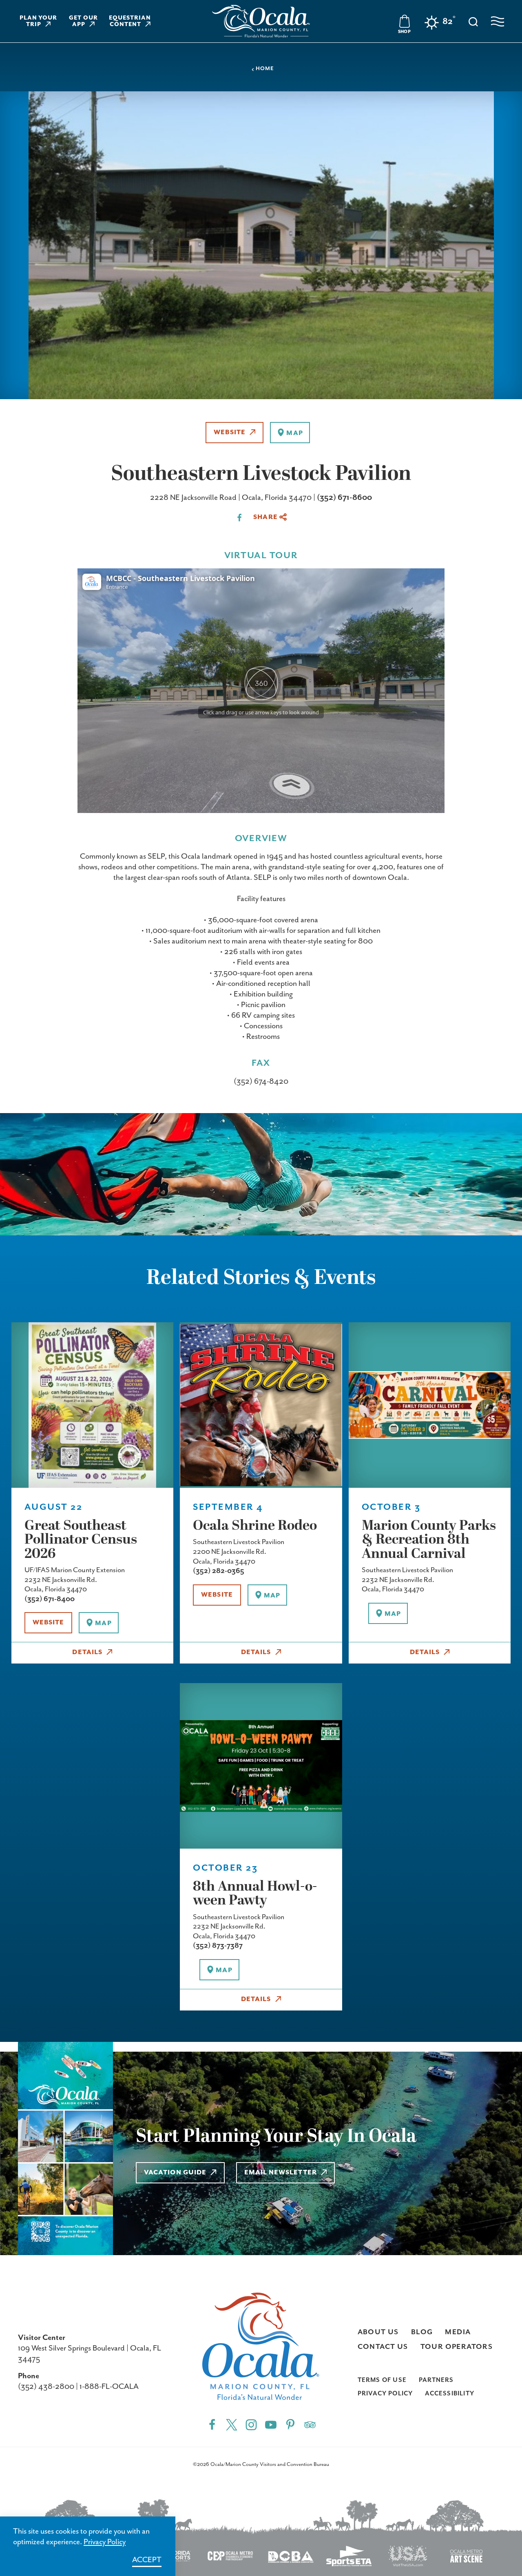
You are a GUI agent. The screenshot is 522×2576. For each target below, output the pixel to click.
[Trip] (310, 2424)
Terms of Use (382, 2380)
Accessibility (450, 2394)
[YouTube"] (271, 2424)
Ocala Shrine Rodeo (255, 1526)
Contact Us (383, 2347)
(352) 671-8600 (344, 498)
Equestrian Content (130, 21)
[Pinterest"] (290, 2424)
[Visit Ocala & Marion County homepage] (261, 21)
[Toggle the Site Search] (473, 21)
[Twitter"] (232, 2424)
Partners (436, 2380)
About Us (378, 2332)
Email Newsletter (281, 2173)
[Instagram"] (251, 2424)
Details (87, 1653)
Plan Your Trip (39, 21)
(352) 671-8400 (50, 1599)
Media (458, 2332)
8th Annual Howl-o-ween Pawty (255, 1894)
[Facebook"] (212, 2424)
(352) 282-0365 (219, 1571)
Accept (147, 2560)
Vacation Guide (175, 2173)
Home (265, 69)
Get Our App (83, 21)
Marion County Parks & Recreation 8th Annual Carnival (429, 1540)
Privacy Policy (385, 2394)
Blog (422, 2332)
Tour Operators (457, 2347)
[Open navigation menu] (498, 21)
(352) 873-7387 (218, 1946)
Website (230, 433)
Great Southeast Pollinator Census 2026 (81, 1540)
